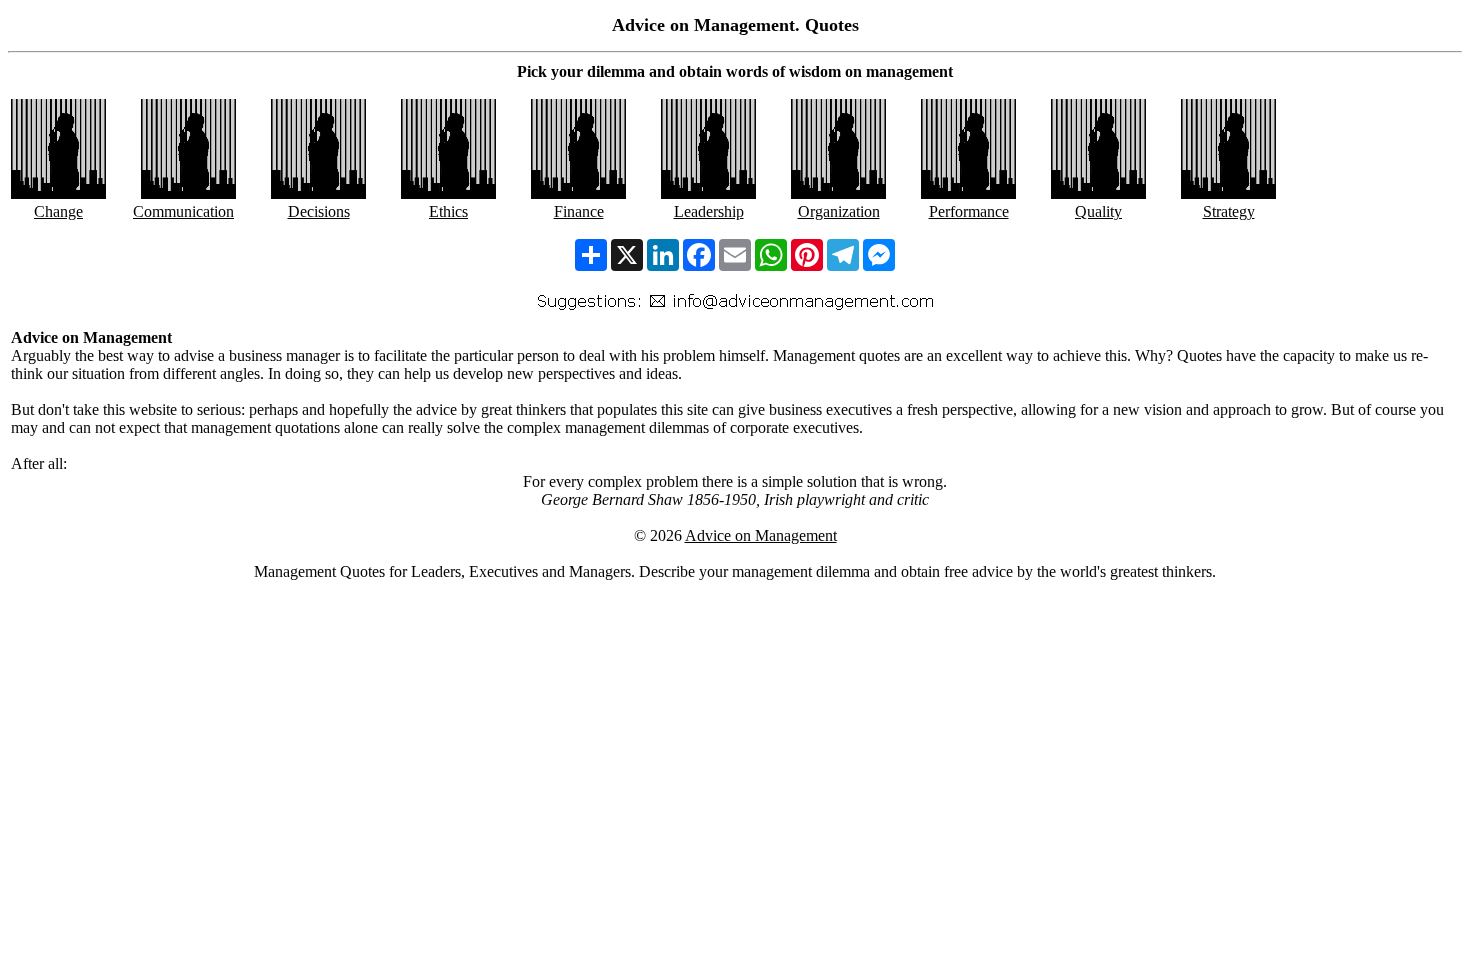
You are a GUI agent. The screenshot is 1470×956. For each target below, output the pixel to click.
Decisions (319, 211)
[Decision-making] (318, 193)
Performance (969, 211)
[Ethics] (448, 193)
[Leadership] (708, 193)
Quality (1098, 211)
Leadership (709, 211)
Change (58, 211)
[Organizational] (838, 193)
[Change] (58, 193)
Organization (839, 211)
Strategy (1229, 211)
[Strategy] (1228, 193)
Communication (183, 211)
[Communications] (188, 193)
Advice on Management (761, 535)
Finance (579, 211)
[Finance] (578, 193)
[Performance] (968, 193)
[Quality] (1098, 193)
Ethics (448, 211)
